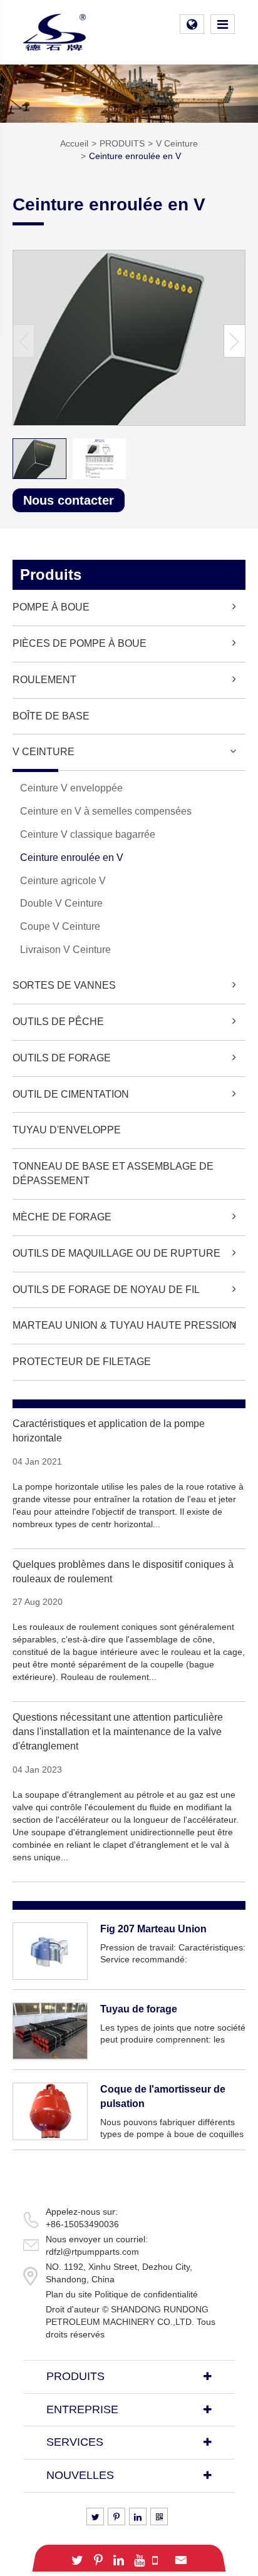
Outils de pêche (58, 1022)
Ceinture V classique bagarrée (88, 834)
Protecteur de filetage (82, 1362)
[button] (235, 341)
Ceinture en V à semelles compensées (106, 811)
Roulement (44, 680)
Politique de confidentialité (146, 2294)
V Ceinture (177, 143)
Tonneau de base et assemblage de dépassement (113, 1173)
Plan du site (69, 2294)
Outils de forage (62, 1058)
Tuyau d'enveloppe (67, 1130)
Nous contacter (69, 500)
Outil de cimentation (71, 1094)
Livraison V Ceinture (65, 950)
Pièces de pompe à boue (80, 643)
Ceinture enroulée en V (135, 156)
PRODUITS (122, 143)
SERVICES (75, 2442)
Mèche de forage (62, 1217)
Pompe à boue (51, 607)
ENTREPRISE (82, 2409)
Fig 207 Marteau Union (153, 1929)
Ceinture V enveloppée (71, 788)
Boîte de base (51, 716)
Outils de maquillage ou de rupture (116, 1253)
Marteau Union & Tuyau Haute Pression (125, 1325)
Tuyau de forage (139, 2009)
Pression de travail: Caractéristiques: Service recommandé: (173, 1954)
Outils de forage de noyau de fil (106, 1290)
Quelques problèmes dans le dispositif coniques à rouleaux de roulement (123, 1572)
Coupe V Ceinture (60, 926)
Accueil (74, 143)
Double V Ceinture (61, 903)
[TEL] (155, 2558)
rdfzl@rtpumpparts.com (92, 2252)
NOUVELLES (80, 2475)
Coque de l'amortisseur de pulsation (163, 2096)
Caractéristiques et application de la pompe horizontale (109, 1431)
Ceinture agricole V (63, 881)
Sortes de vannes (64, 985)
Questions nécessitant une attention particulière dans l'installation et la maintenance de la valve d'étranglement (118, 1732)
